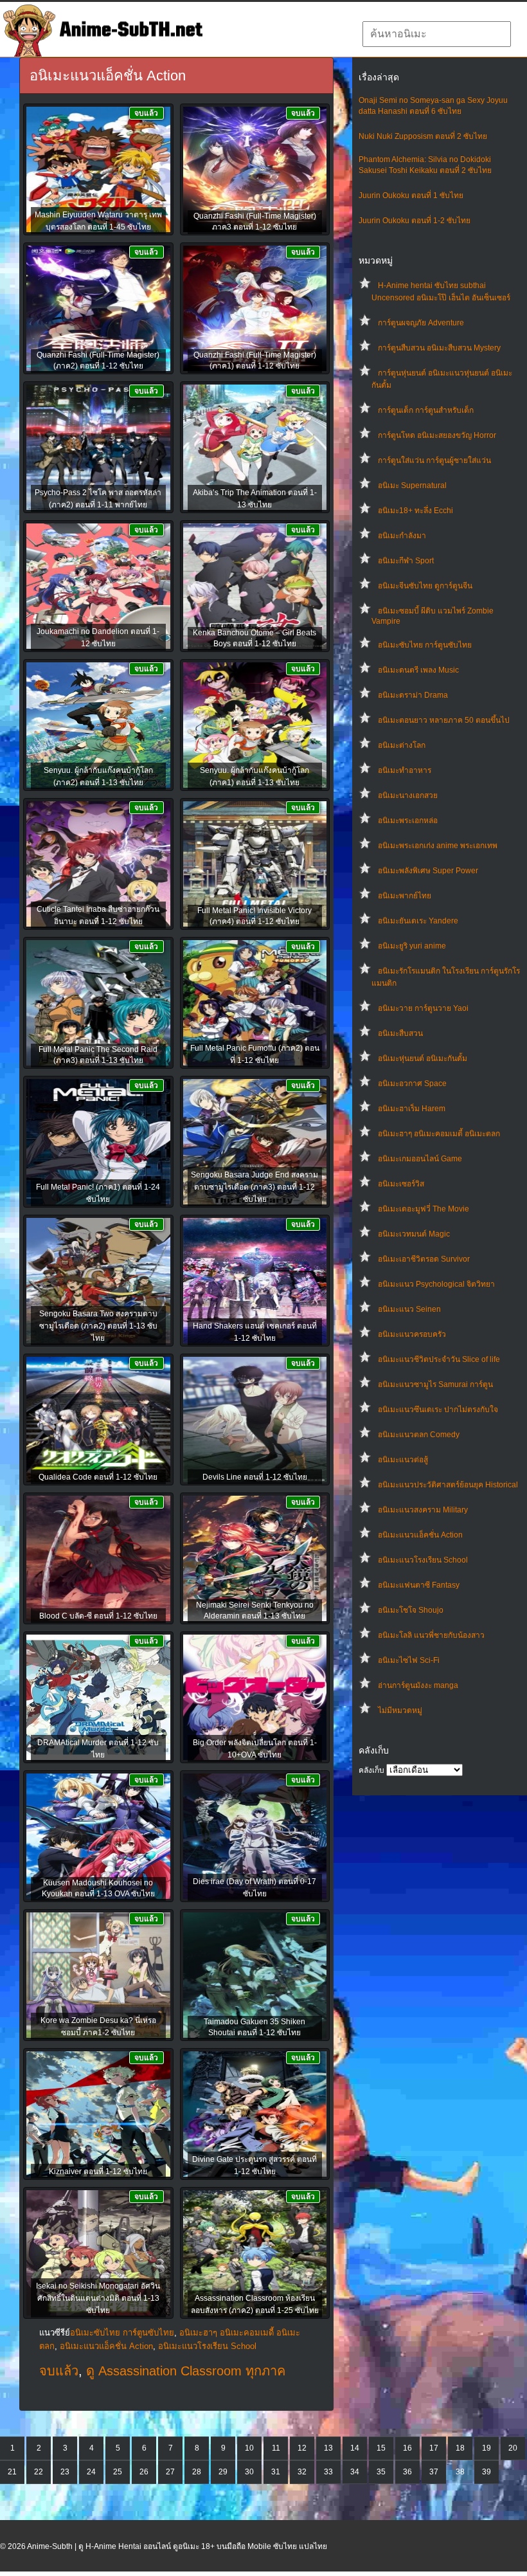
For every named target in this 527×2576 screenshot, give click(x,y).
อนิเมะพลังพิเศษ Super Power (428, 871)
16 (407, 2448)
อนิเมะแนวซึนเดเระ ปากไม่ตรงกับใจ (438, 1410)
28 (197, 2472)
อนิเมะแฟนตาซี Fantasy (419, 1585)
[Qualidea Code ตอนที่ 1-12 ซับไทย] (98, 1420)
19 (487, 2448)
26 (144, 2472)
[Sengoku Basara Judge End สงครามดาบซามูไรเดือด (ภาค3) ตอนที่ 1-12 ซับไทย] (255, 1143)
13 (328, 2448)
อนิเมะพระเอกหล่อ (408, 821)
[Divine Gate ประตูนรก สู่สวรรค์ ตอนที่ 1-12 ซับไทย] (255, 2115)
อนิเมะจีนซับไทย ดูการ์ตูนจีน (425, 586)
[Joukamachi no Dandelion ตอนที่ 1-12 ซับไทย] (98, 587)
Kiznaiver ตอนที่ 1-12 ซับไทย (98, 2172)
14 (355, 2448)
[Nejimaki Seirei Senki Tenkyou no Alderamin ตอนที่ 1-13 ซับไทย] (255, 1559)
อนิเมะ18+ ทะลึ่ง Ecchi (415, 511)
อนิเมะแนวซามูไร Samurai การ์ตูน (435, 1384)
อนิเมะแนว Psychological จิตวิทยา (436, 1284)
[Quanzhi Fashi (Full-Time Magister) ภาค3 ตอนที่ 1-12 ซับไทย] (255, 170)
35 (381, 2472)
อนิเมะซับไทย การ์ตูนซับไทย (425, 645)
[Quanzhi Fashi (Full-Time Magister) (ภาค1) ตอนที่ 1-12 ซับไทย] (255, 309)
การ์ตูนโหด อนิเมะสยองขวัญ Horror (437, 435)
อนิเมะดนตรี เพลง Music (418, 670)
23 (65, 2472)
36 (407, 2472)
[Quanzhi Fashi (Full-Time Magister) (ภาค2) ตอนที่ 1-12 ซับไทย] (98, 309)
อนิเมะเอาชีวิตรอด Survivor (424, 1259)
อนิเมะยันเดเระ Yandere (418, 921)
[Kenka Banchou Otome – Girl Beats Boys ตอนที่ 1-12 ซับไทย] (255, 587)
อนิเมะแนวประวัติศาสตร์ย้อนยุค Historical (448, 1485)
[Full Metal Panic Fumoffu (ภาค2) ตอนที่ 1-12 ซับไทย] (255, 1004)
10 (249, 2448)
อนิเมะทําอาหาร (405, 770)
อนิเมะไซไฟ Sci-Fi (409, 1660)
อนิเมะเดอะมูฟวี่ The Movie (424, 1209)
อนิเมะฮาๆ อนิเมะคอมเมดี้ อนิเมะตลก (439, 1134)
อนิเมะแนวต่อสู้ (403, 1460)
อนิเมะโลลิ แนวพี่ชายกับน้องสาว (431, 1635)
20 (513, 2448)
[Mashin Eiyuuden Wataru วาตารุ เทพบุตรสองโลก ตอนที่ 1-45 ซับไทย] (98, 170)
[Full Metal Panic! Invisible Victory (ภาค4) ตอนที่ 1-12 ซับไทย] (255, 865)
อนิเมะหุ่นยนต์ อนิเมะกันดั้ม (423, 1058)
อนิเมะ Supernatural (412, 485)
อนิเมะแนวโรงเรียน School (423, 1560)
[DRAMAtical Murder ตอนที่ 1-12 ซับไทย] (98, 1698)
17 (434, 2448)
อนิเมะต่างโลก (402, 745)
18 (460, 2448)
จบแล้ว (59, 2371)
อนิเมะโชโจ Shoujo (411, 1610)
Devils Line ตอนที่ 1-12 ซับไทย (255, 1477)
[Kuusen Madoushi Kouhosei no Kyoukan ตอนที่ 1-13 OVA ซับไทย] (98, 1837)
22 (39, 2472)
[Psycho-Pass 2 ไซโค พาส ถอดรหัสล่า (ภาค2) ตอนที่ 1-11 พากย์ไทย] (98, 448)
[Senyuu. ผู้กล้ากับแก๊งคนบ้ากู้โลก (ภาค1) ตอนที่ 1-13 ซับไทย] (255, 726)
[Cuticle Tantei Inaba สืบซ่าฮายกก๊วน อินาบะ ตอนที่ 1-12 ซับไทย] (98, 865)
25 (118, 2472)
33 (328, 2472)
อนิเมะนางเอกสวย (408, 795)
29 (223, 2472)
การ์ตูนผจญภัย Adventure (421, 323)
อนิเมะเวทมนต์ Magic (414, 1234)
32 (302, 2472)
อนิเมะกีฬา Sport (406, 561)
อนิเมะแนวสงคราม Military (423, 1510)
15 (381, 2448)
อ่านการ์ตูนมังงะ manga (418, 1685)
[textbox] (437, 34)
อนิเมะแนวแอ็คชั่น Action (420, 1535)
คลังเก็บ (371, 1770)
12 (302, 2448)
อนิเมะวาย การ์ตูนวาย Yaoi (423, 1008)
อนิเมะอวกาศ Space (412, 1084)
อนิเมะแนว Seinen (409, 1309)
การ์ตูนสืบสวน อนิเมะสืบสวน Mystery (439, 348)
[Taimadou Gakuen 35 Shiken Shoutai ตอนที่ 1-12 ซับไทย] (255, 1976)
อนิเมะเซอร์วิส (401, 1184)
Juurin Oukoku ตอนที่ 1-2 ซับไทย (415, 221)
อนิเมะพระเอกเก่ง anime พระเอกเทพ (438, 846)
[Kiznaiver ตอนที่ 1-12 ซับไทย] (98, 2115)
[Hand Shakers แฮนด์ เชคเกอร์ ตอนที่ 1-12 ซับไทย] (255, 1282)
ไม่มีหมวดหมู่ (400, 1710)
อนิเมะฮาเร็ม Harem (412, 1109)
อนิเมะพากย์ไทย (405, 896)
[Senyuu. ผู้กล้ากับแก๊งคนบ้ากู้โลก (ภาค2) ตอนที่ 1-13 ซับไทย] (98, 726)
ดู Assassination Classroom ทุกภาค (186, 2371)
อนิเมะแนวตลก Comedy (419, 1435)
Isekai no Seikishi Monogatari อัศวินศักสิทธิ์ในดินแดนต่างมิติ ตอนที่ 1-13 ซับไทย (98, 2298)
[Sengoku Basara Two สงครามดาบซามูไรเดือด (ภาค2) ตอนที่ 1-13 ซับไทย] (98, 1282)
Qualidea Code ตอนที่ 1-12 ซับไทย (98, 1477)
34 (355, 2472)
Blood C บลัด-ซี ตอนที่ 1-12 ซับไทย (98, 1616)
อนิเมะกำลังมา (402, 536)
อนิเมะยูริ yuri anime (412, 946)
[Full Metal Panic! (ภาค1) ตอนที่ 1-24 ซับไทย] (98, 1143)
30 (249, 2472)
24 (91, 2472)
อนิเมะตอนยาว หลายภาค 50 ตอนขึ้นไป (444, 720)
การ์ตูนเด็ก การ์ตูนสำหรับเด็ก (426, 410)
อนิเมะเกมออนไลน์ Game (420, 1159)
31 (276, 2472)
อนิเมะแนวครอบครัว (412, 1334)
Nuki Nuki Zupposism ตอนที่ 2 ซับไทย (423, 136)
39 (487, 2472)
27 (170, 2472)
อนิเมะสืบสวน (400, 1033)
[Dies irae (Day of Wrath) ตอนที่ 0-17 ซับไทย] (255, 1837)
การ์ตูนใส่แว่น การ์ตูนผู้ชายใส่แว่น (434, 460)
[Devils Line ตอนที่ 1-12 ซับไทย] (255, 1420)
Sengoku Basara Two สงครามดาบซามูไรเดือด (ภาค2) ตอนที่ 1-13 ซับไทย (98, 1326)
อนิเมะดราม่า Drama (413, 695)
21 (12, 2472)
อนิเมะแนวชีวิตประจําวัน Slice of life (439, 1359)
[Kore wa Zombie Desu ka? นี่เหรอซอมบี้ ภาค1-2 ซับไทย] (98, 1976)
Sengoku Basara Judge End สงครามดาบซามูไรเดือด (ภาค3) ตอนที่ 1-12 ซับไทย (255, 1187)
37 (434, 2472)
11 (276, 2448)
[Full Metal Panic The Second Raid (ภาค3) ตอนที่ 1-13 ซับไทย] (98, 1004)
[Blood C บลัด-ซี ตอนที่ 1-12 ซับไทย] (98, 1559)
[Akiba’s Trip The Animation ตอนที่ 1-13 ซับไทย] (255, 448)
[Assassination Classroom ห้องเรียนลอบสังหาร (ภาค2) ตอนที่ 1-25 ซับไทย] (255, 2254)
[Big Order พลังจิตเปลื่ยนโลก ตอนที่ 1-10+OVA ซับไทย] (255, 1698)
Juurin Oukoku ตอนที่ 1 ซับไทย (411, 195)
